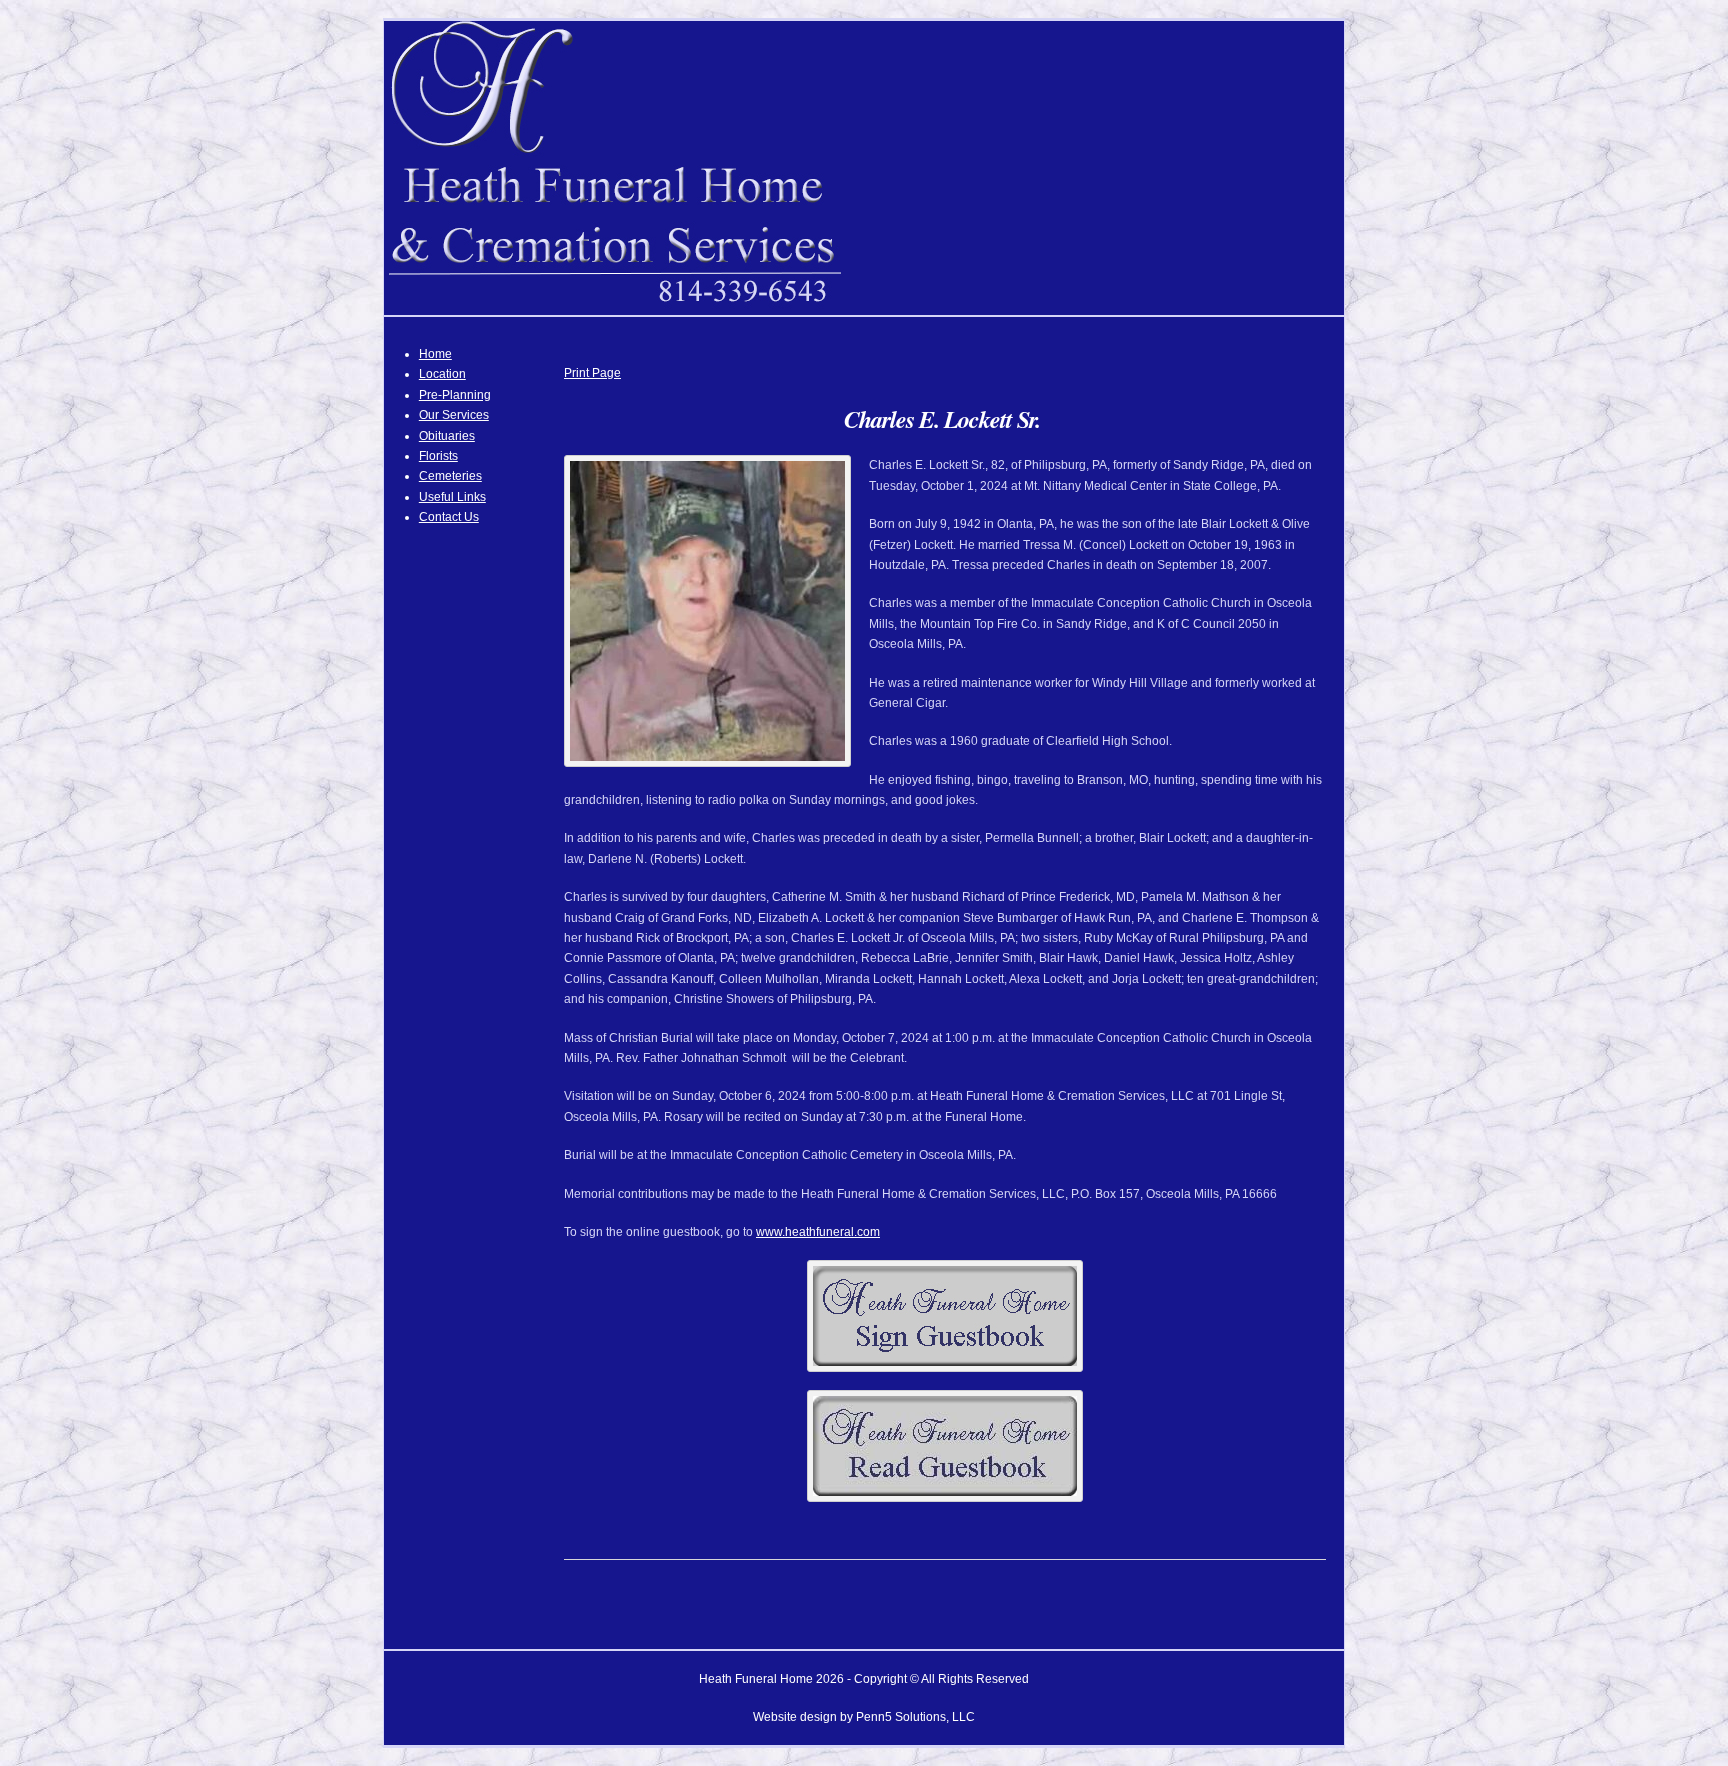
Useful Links (452, 497)
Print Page (592, 373)
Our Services (454, 415)
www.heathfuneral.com (818, 1232)
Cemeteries (450, 476)
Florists (438, 456)
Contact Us (449, 517)
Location (442, 374)
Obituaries (447, 436)
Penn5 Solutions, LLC (915, 1717)
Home (435, 354)
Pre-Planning (455, 395)
